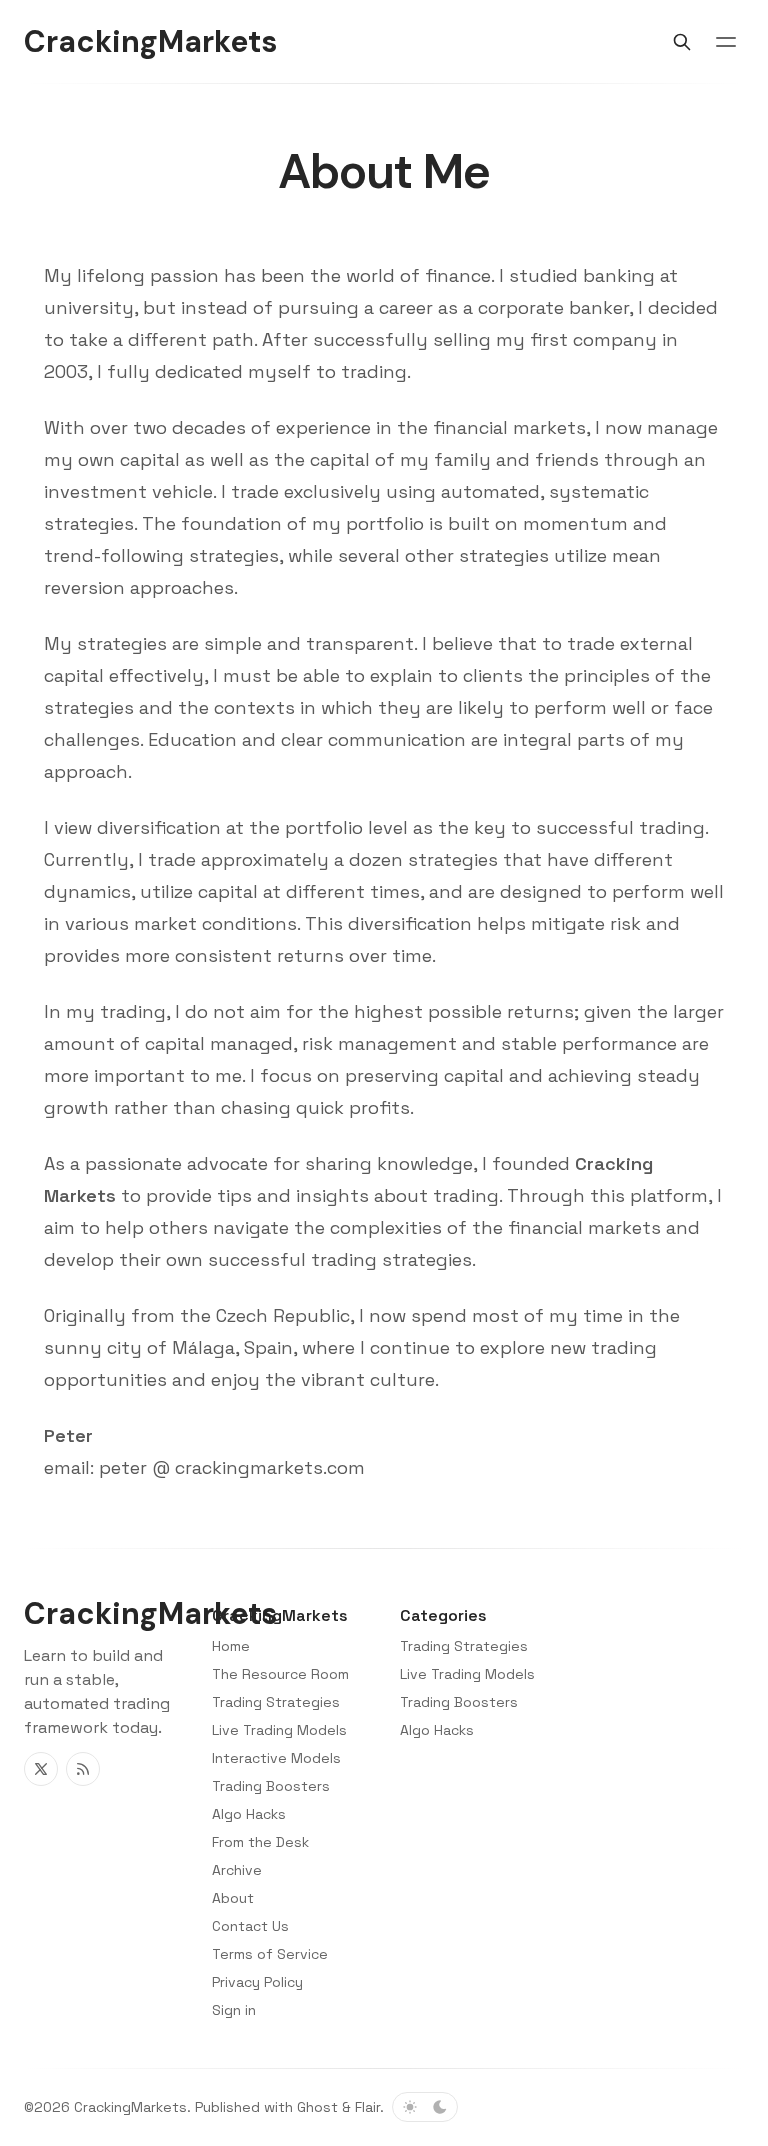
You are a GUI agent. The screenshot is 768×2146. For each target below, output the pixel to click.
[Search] (682, 42)
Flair (367, 2107)
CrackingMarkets (130, 2107)
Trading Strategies (464, 1646)
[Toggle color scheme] (425, 2107)
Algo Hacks (437, 1730)
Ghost (317, 2107)
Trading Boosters (459, 1702)
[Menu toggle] (726, 42)
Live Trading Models (467, 1674)
